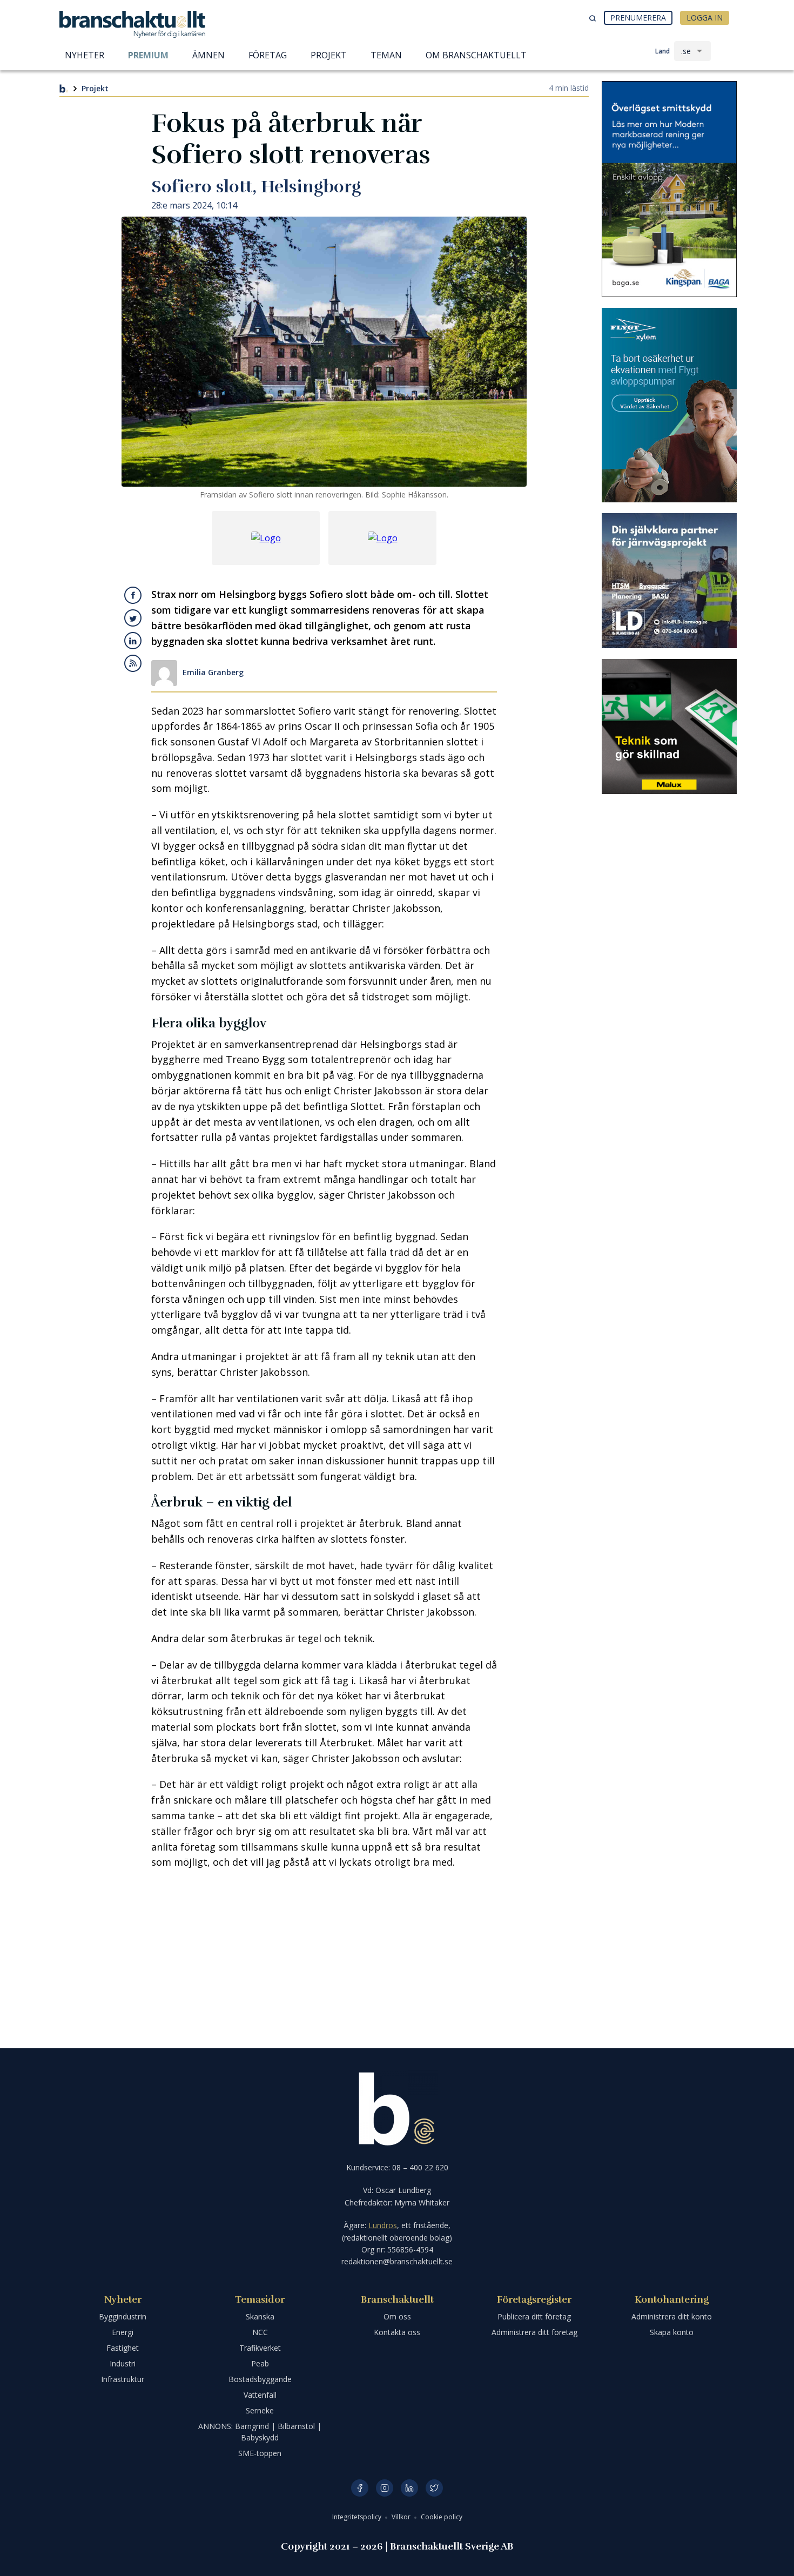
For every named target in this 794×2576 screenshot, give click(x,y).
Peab (260, 2363)
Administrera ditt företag (534, 2332)
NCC (260, 2332)
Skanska (260, 2316)
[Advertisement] (324, 1956)
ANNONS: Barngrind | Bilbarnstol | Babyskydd (260, 2432)
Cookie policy (442, 2517)
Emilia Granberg (213, 673)
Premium (148, 55)
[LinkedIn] (409, 2488)
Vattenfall (260, 2395)
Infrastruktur (123, 2379)
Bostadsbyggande (260, 2379)
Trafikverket (260, 2348)
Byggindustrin (123, 2316)
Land (662, 51)
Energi (123, 2332)
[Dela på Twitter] (133, 618)
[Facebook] (360, 2488)
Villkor (402, 2517)
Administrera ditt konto (672, 2316)
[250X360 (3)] (669, 405)
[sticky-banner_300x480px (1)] (669, 189)
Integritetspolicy (358, 2517)
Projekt (95, 88)
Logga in (705, 18)
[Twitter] (434, 2488)
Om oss (397, 2316)
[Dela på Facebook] (133, 595)
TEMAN (386, 55)
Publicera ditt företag (534, 2316)
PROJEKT (329, 55)
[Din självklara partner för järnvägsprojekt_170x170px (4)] (669, 581)
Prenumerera (638, 18)
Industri (123, 2363)
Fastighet (123, 2348)
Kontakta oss (397, 2332)
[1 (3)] (669, 727)
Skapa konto (672, 2332)
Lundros (383, 2225)
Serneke (260, 2410)
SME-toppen (260, 2453)
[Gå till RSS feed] (133, 663)
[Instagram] (385, 2488)
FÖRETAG (268, 55)
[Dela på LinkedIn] (133, 641)
